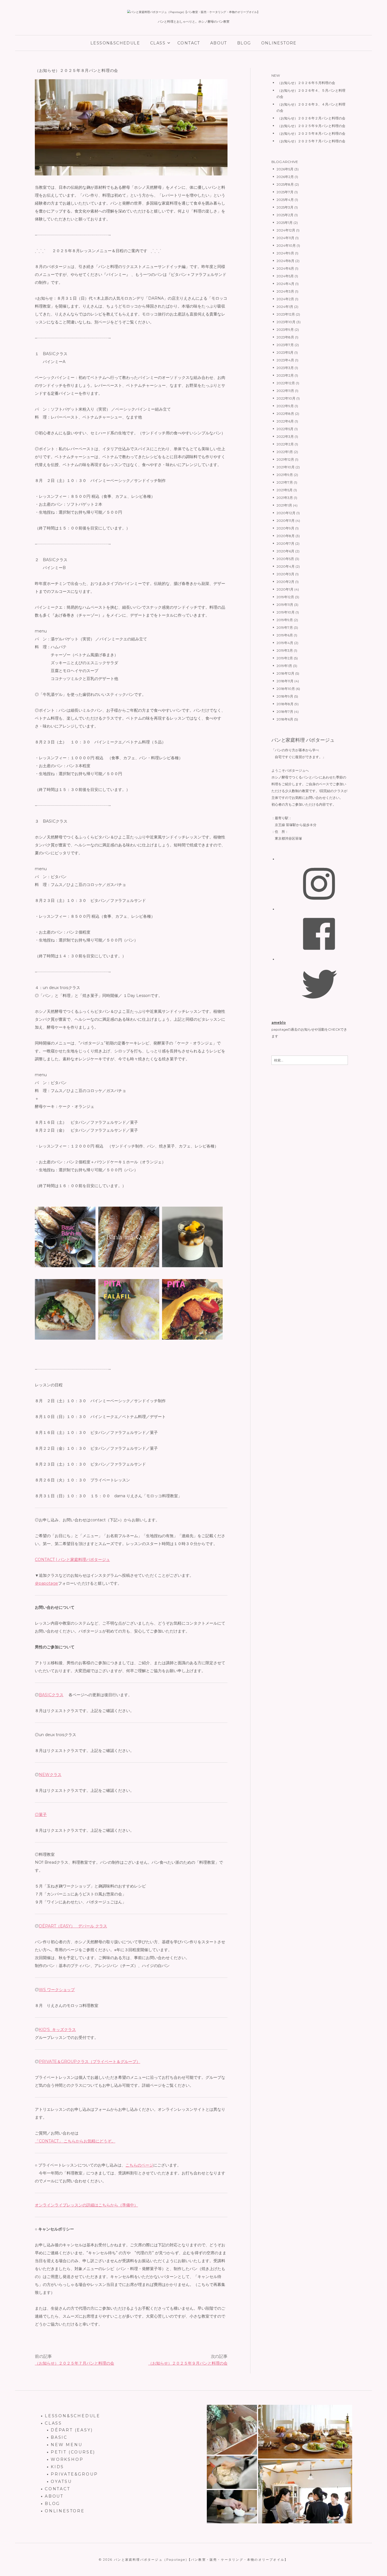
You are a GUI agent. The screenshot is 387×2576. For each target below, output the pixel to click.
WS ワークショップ (57, 1990)
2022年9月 (285, 406)
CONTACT (189, 43)
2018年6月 (285, 719)
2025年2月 (285, 215)
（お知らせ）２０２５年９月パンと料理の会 (188, 2363)
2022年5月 (285, 429)
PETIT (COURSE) (73, 2452)
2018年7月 (285, 712)
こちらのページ (139, 2165)
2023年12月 (286, 314)
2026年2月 (285, 177)
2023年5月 (285, 352)
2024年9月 (285, 253)
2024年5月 (285, 276)
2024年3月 (285, 291)
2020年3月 (285, 574)
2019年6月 (285, 635)
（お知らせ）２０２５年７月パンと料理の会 (75, 2363)
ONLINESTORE (279, 43)
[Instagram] (319, 883)
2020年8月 (286, 536)
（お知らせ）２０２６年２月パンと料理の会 (311, 118)
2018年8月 (285, 704)
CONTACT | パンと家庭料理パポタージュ (72, 1560)
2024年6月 (285, 268)
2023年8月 (285, 337)
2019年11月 (285, 605)
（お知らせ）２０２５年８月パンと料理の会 (311, 133)
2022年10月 (286, 398)
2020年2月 (285, 582)
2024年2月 (285, 299)
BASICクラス (51, 1695)
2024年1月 (285, 307)
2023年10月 (286, 322)
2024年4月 (285, 284)
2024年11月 (285, 238)
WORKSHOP (67, 2459)
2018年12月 (285, 673)
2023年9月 (285, 330)
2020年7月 (285, 543)
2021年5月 (285, 490)
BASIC (59, 2437)
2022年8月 (285, 414)
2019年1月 (284, 666)
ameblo (279, 1023)
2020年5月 (285, 559)
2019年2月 (285, 658)
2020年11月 (286, 521)
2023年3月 (285, 368)
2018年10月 (286, 689)
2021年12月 (285, 459)
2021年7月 (285, 482)
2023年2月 (285, 375)
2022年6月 (285, 421)
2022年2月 (285, 444)
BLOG (244, 43)
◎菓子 (41, 1814)
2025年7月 (285, 192)
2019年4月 (285, 643)
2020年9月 (285, 528)
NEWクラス (50, 1775)
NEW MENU (66, 2445)
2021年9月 (285, 475)
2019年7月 (285, 628)
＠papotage (46, 1583)
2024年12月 (286, 230)
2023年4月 (285, 360)
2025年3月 (285, 207)
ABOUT (219, 43)
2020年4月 (286, 566)
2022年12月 (286, 383)
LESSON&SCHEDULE (115, 43)
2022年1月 (285, 452)
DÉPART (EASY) (72, 2430)
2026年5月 (285, 169)
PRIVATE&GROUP (74, 2474)
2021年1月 (284, 505)
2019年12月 (285, 597)
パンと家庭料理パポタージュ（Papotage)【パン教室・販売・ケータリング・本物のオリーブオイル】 (201, 2560)
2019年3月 (285, 650)
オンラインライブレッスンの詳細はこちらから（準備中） (86, 2205)
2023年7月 (285, 345)
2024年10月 (286, 245)
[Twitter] (319, 984)
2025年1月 (285, 223)
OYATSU (61, 2481)
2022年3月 (285, 437)
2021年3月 (285, 498)
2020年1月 (285, 589)
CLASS (158, 43)
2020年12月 (286, 513)
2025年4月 (285, 200)
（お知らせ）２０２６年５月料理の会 (306, 83)
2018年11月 (285, 681)
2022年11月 (285, 391)
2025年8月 (285, 184)
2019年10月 (286, 612)
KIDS (57, 2467)
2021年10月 (286, 467)
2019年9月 (285, 620)
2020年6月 (285, 551)
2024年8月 (285, 261)
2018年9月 (285, 696)
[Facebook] (319, 933)
